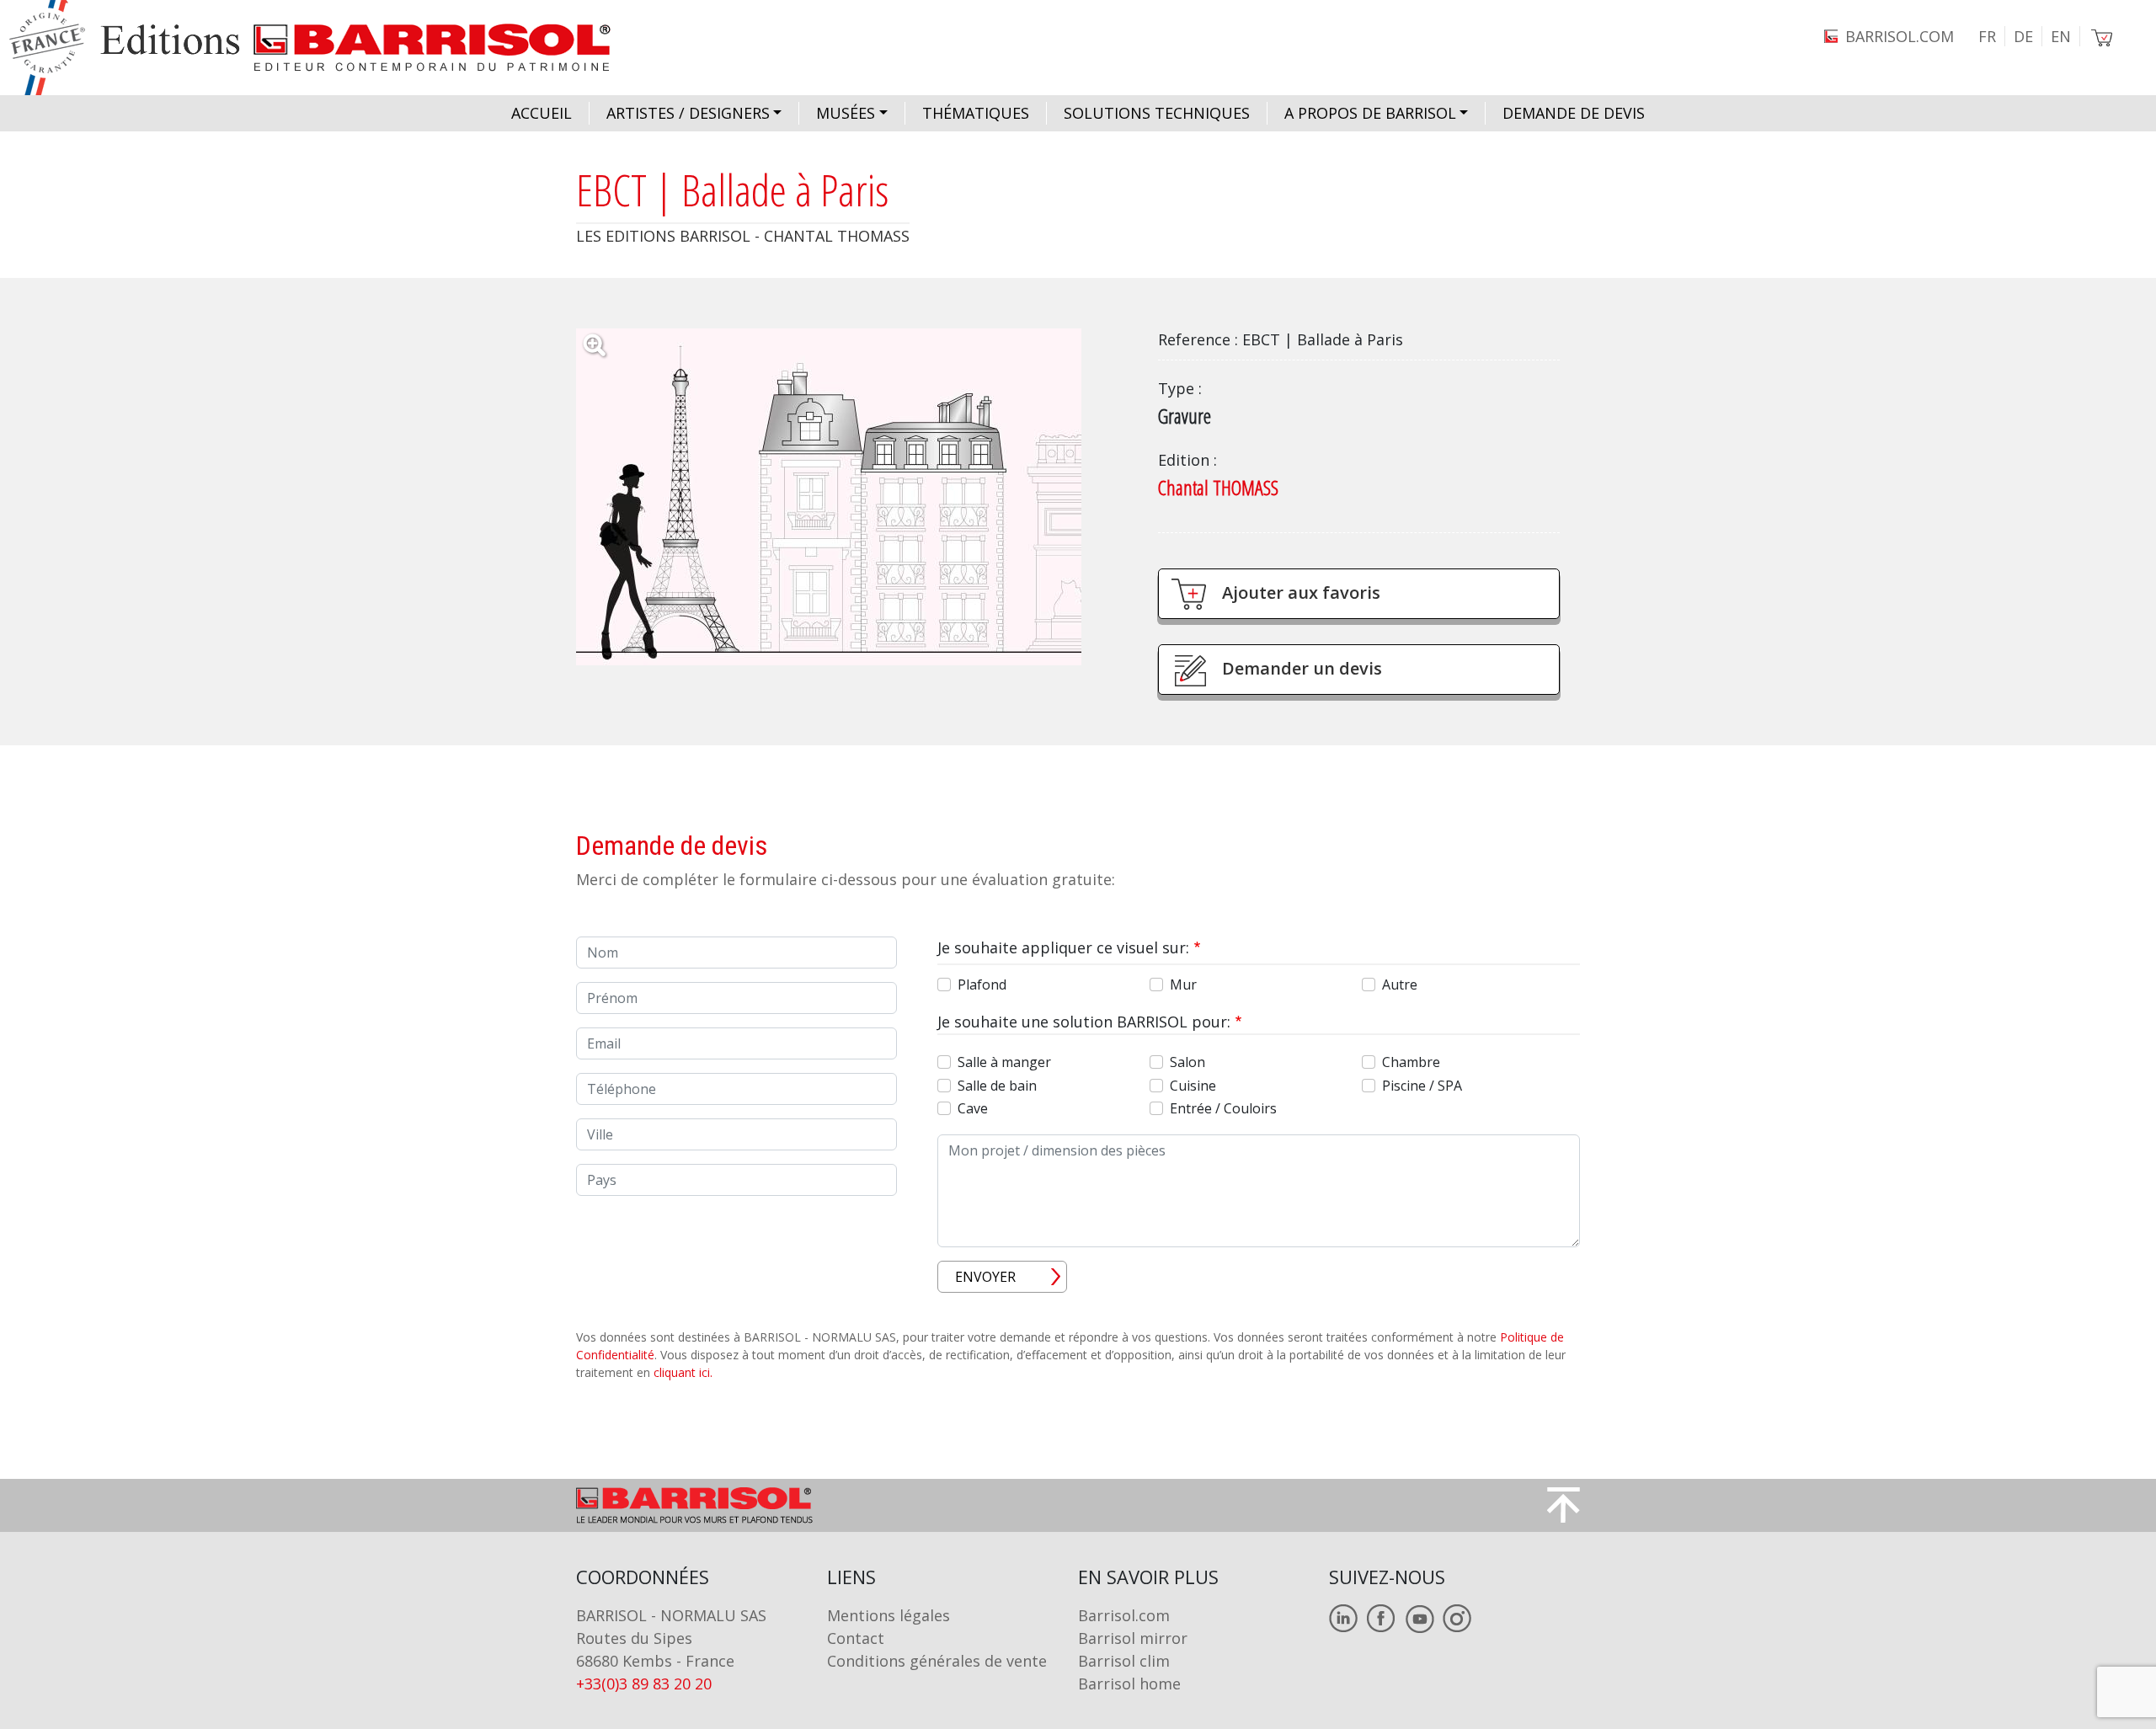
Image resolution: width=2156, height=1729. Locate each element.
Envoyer (985, 1277)
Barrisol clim (1124, 1661)
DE (2023, 36)
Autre (1400, 985)
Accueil (542, 113)
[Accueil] (326, 48)
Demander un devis (1302, 668)
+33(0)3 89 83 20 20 (644, 1684)
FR (1987, 36)
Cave (973, 1108)
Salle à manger (1004, 1062)
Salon (1187, 1062)
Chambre (1411, 1062)
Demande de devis (1574, 113)
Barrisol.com (1124, 1615)
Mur (1183, 985)
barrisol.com (1900, 36)
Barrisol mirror (1133, 1638)
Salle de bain (997, 1086)
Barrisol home (1129, 1684)
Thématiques (976, 113)
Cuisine (1193, 1086)
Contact (856, 1638)
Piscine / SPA (1422, 1086)
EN (2061, 36)
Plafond (982, 985)
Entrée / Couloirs (1223, 1108)
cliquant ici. (683, 1372)
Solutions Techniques (1157, 113)
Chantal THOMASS (1218, 487)
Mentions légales (889, 1615)
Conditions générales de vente (937, 1661)
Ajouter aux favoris (1301, 592)
